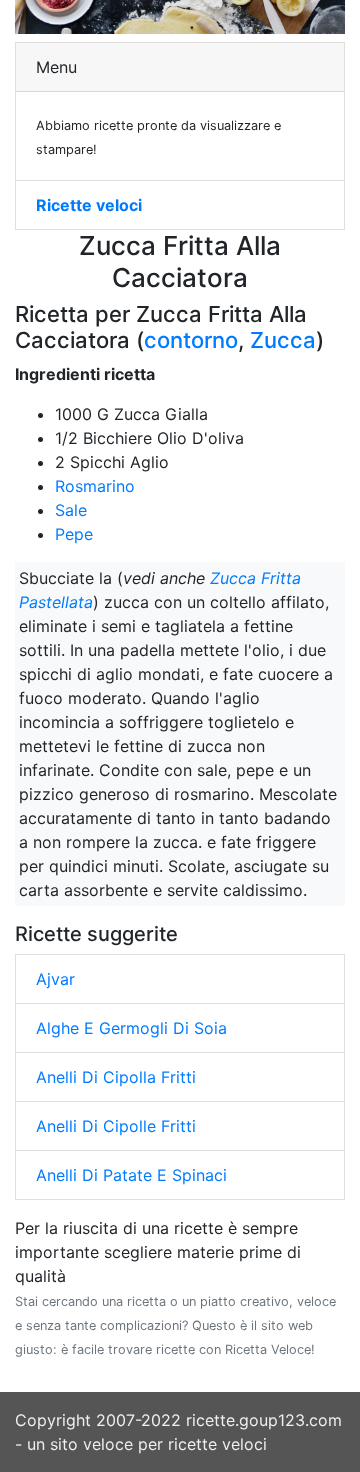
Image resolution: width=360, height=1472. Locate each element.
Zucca (283, 340)
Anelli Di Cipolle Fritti (116, 1126)
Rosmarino (95, 486)
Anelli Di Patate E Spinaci (131, 1175)
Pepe (74, 534)
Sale (71, 510)
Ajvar (55, 979)
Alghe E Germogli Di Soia (131, 1028)
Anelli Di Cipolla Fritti (116, 1077)
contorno (191, 340)
